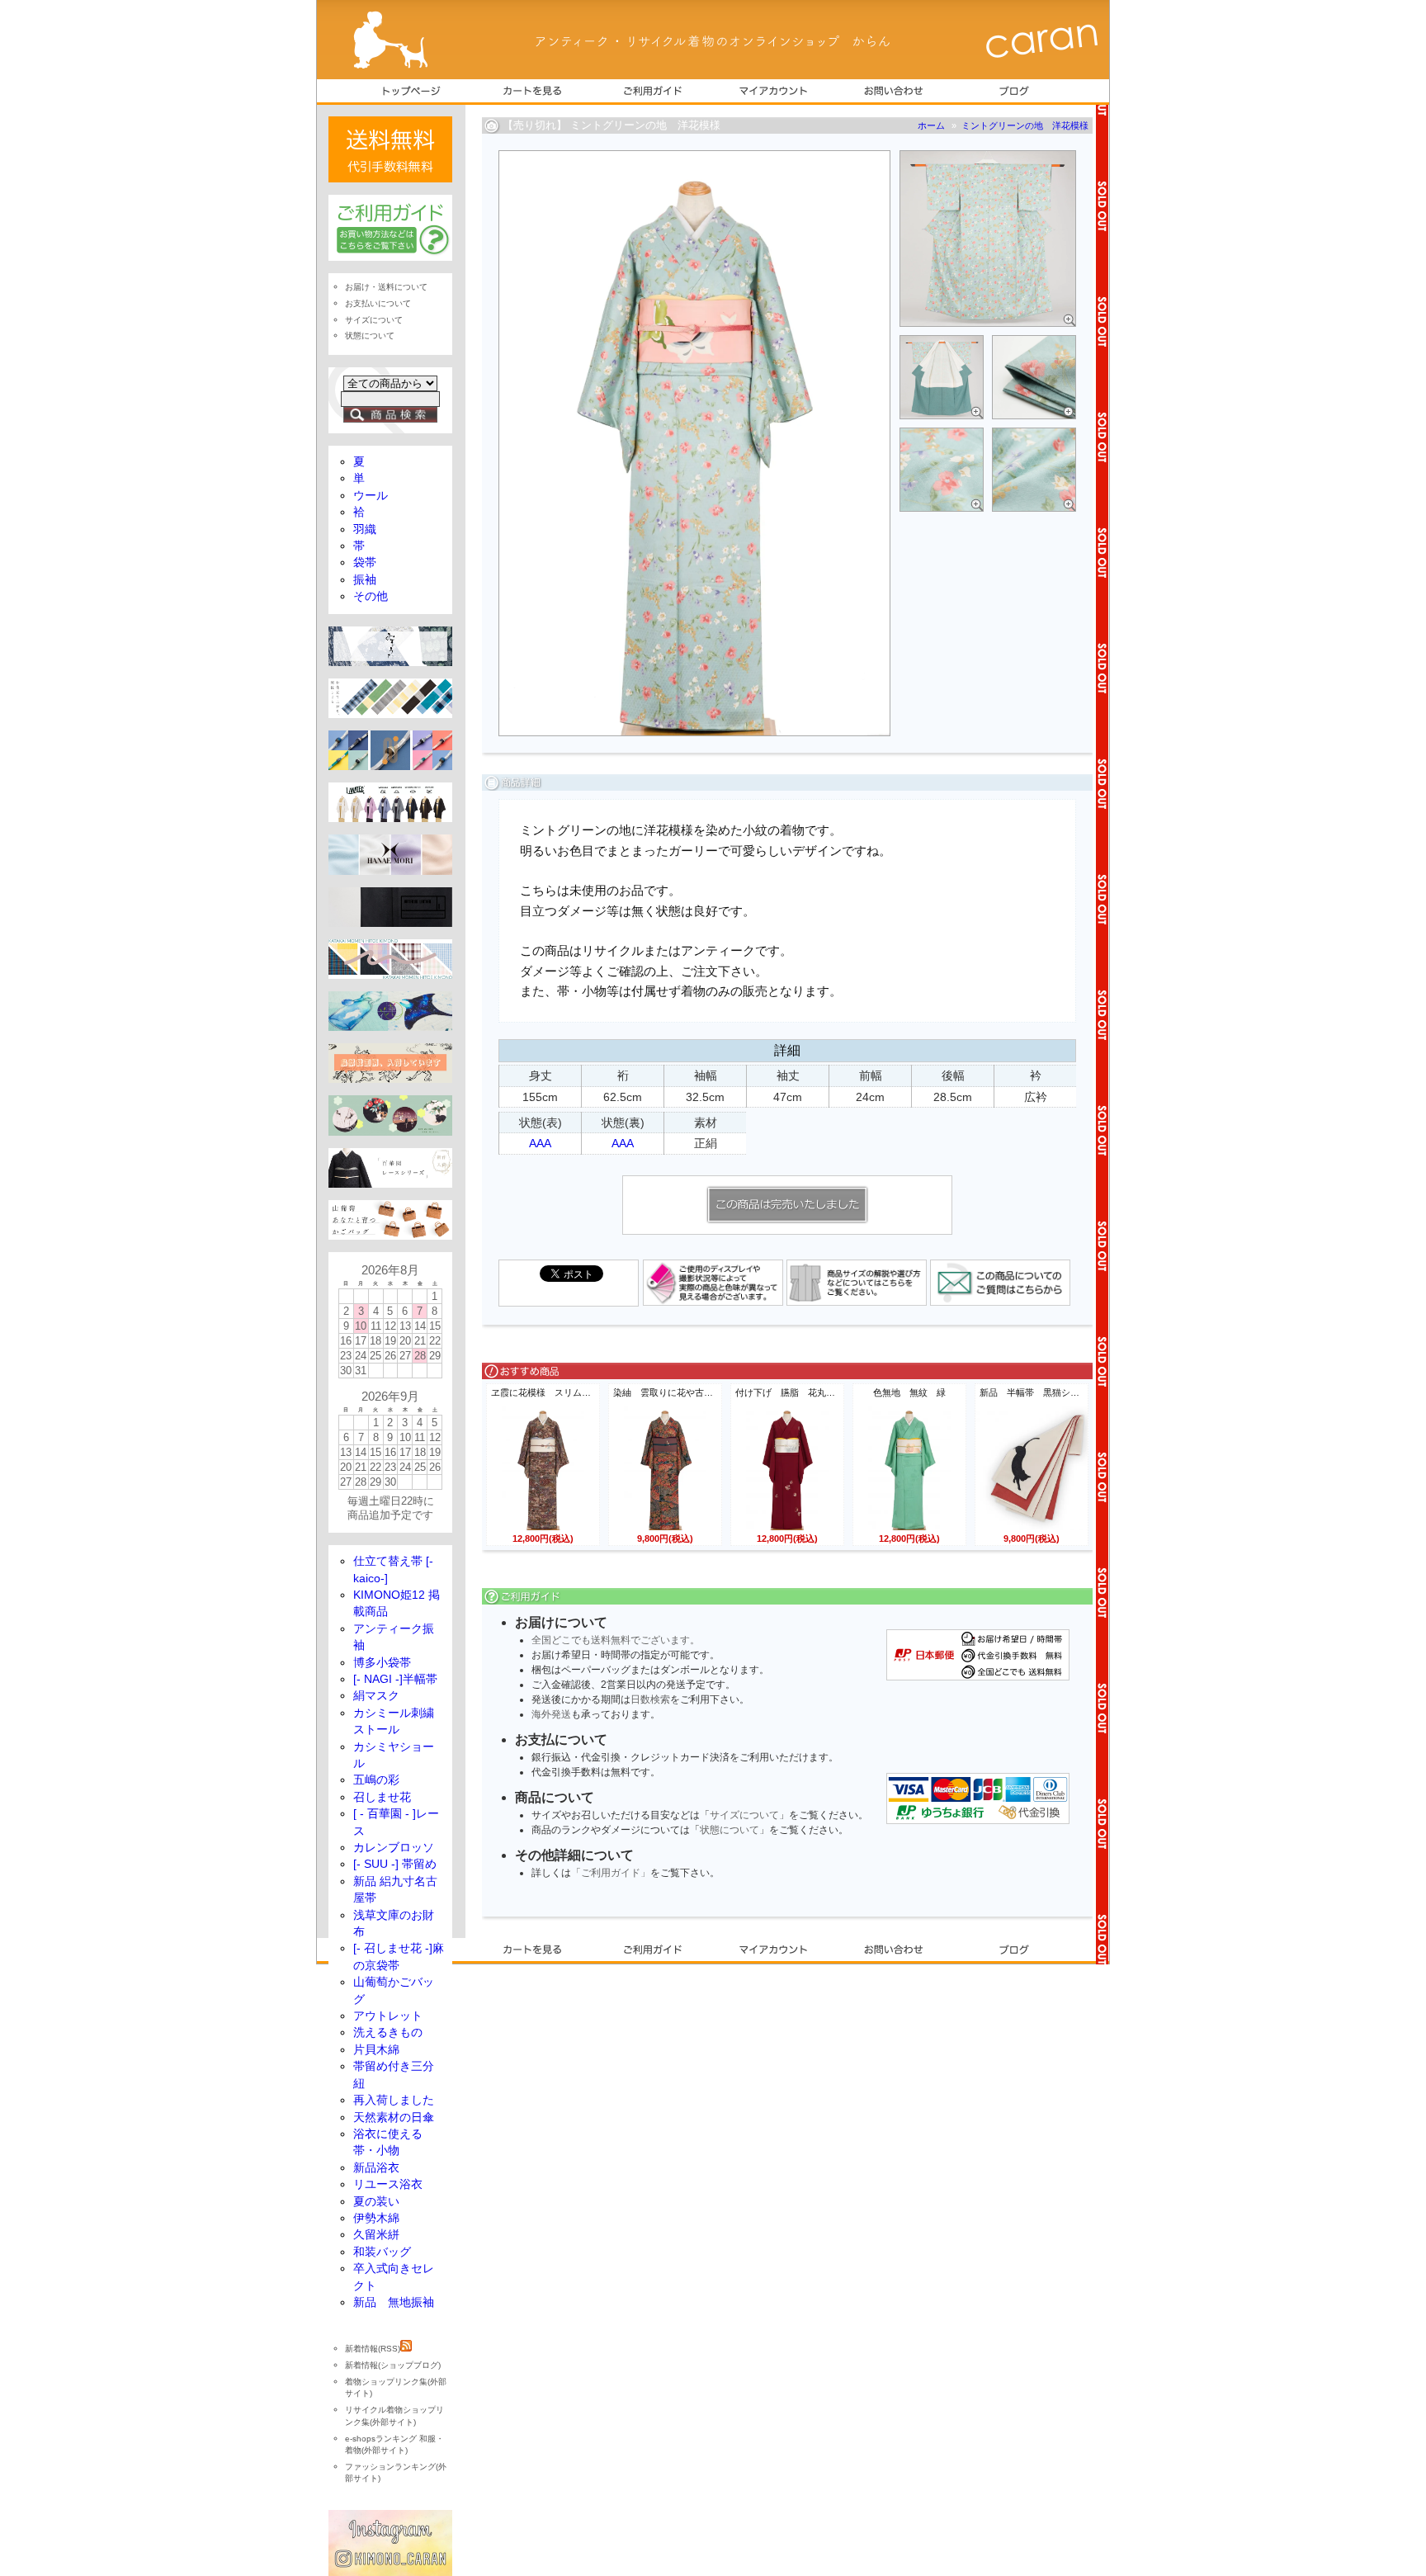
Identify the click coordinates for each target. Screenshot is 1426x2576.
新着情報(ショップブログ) (393, 2365)
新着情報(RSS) (373, 2349)
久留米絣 (376, 2235)
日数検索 (650, 1699)
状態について (730, 1830)
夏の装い (376, 2202)
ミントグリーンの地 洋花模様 (1025, 125)
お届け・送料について (386, 287)
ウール (371, 496)
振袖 (365, 580)
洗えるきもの (388, 2032)
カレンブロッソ (394, 1848)
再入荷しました (394, 2100)
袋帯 (365, 562)
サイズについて (744, 1815)
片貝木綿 (376, 2050)
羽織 (365, 529)
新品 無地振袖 (394, 2302)
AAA (540, 1143)
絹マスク (376, 1696)
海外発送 (551, 1714)
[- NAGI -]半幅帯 (395, 1679)
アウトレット (388, 2016)
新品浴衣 (376, 2168)
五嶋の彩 (376, 1780)
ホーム (931, 125)
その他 (371, 596)
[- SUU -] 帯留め (395, 1864)
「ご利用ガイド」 (611, 1873)
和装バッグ (382, 2252)
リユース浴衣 (388, 2184)
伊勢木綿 (376, 2218)
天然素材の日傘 (394, 2118)
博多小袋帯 (382, 1663)
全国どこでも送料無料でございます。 (616, 1640)
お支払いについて (378, 303)
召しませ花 (382, 1797)
